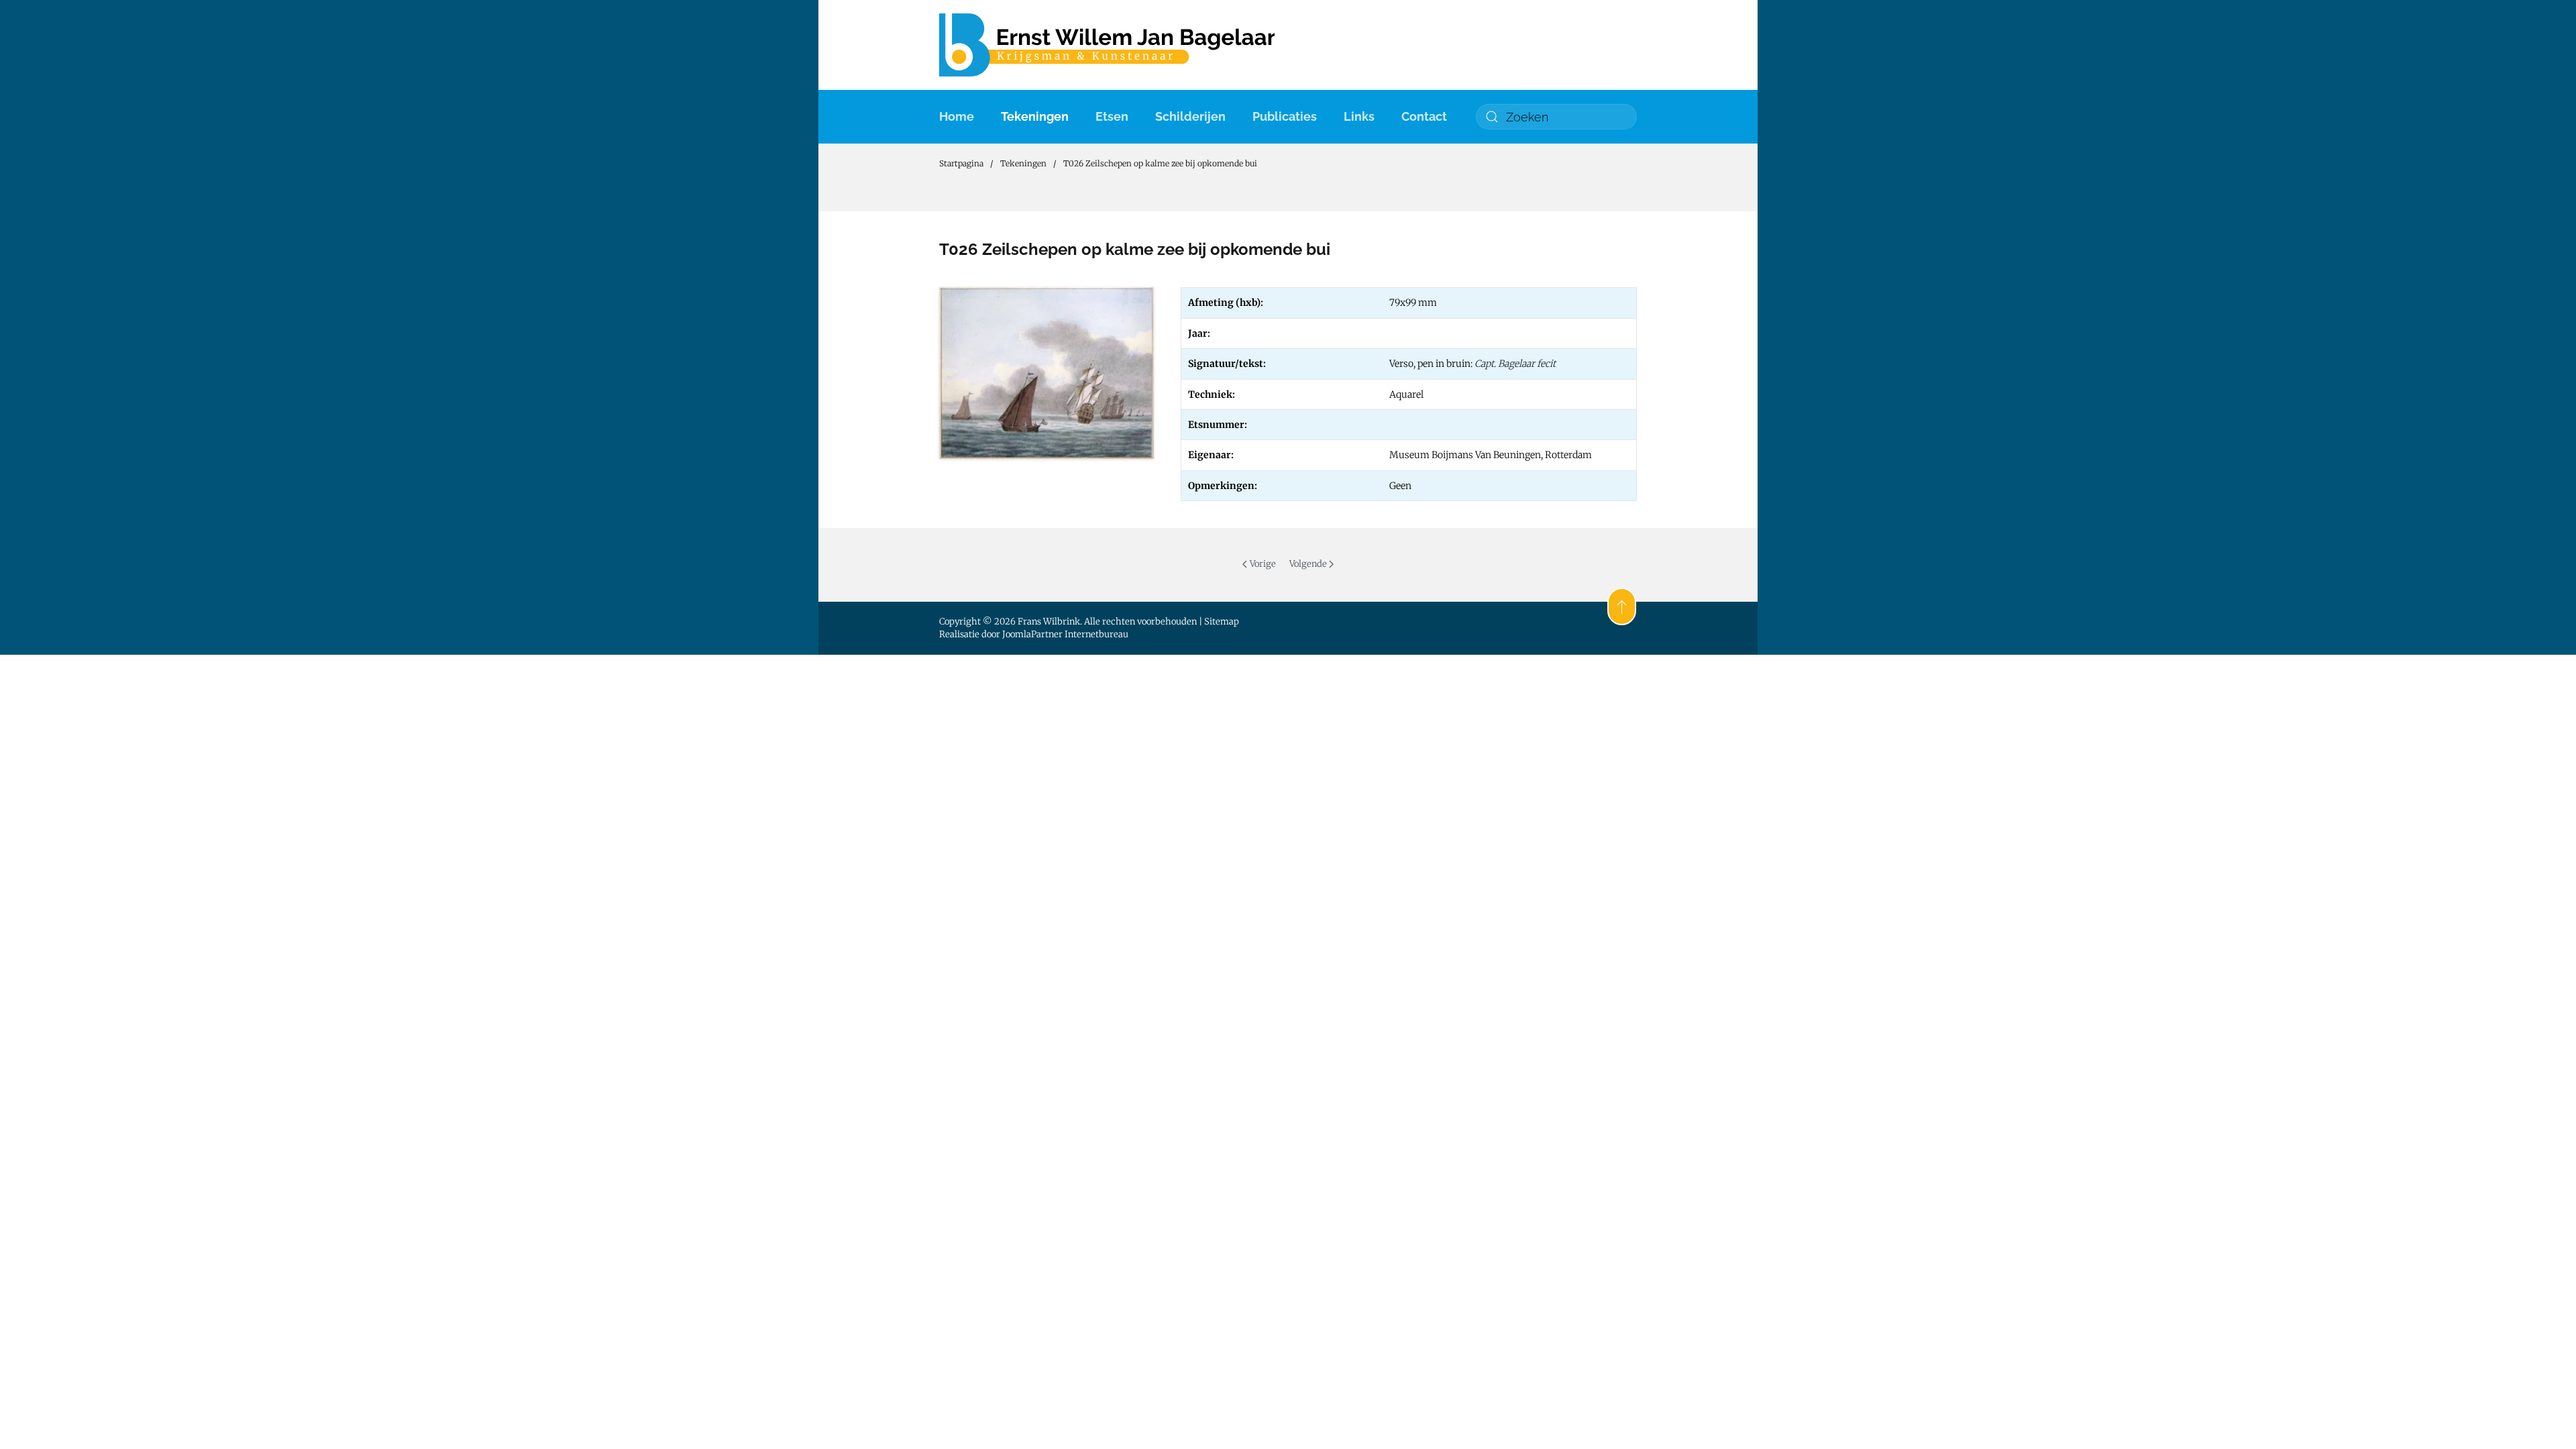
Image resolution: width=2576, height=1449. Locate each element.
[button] (1622, 606)
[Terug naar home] (1107, 45)
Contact (1424, 116)
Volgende (1308, 564)
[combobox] (1556, 117)
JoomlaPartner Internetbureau (1065, 634)
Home (957, 116)
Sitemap (1222, 622)
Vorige (1263, 564)
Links (1359, 116)
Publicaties (1285, 116)
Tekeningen (1035, 116)
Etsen (1112, 116)
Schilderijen (1190, 116)
